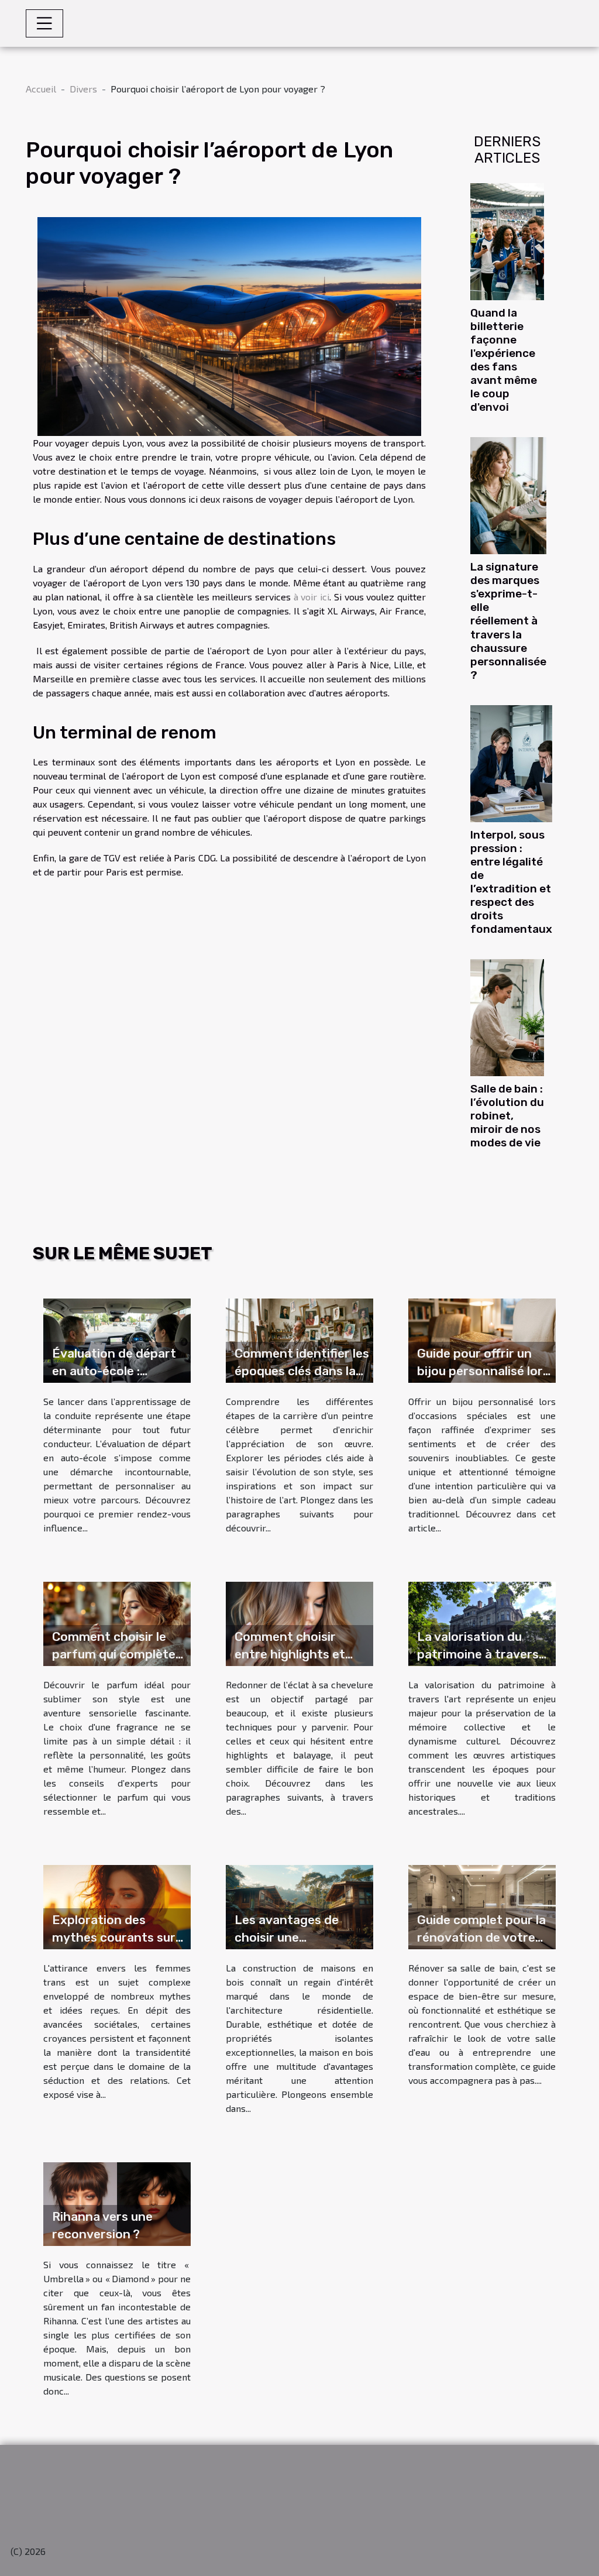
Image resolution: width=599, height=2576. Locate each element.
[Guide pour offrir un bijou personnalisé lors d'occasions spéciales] (482, 1339)
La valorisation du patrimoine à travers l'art (478, 1654)
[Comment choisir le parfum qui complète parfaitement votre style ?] (117, 1622)
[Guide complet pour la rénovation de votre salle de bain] (482, 1905)
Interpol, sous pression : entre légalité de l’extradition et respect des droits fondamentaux (511, 882)
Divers (83, 89)
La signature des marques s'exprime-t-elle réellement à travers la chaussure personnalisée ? (508, 621)
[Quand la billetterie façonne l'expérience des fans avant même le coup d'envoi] (507, 240)
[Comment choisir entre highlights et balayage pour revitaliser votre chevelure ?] (299, 1622)
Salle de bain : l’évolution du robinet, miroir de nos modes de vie (507, 1116)
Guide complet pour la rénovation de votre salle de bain (481, 1937)
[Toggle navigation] (44, 23)
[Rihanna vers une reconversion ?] (117, 2202)
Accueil (41, 89)
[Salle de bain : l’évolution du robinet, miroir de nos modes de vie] (507, 1016)
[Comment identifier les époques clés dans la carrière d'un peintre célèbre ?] (299, 1339)
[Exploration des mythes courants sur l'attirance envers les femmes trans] (117, 1905)
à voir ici (311, 597)
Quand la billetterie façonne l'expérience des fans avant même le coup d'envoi (504, 360)
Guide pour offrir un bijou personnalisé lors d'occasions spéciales (483, 1371)
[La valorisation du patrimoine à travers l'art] (482, 1622)
